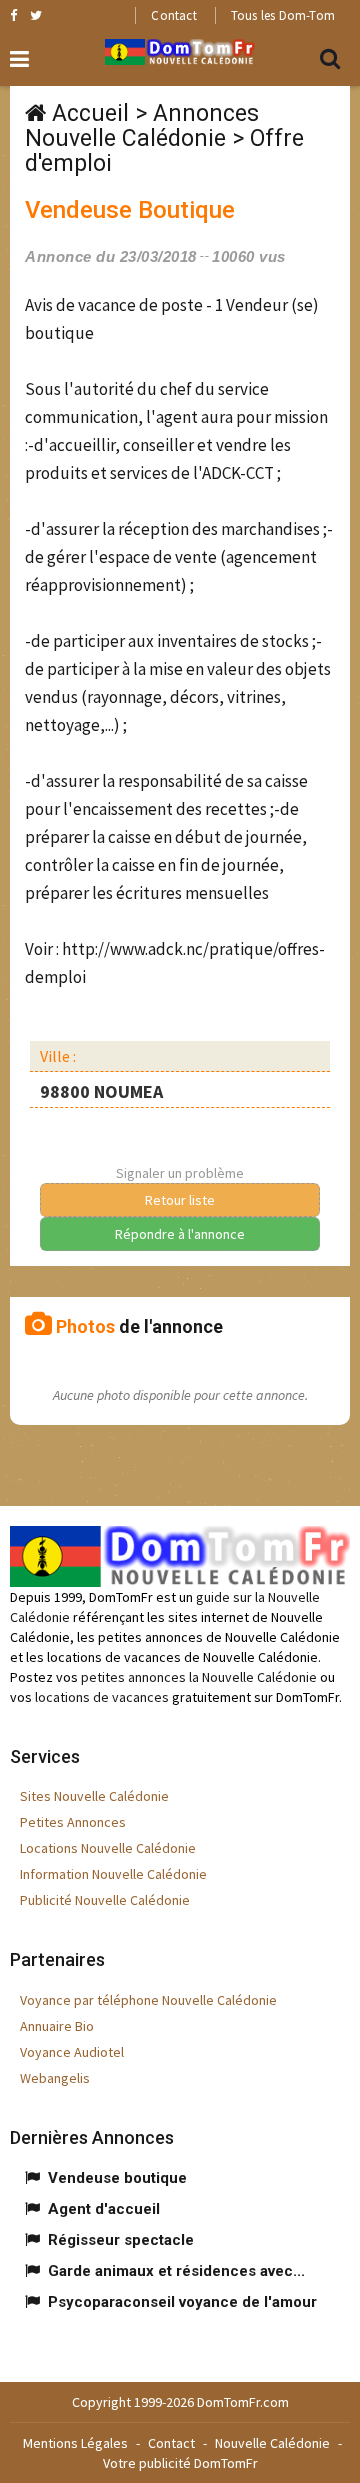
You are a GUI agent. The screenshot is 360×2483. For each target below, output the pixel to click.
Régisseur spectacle (121, 2240)
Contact (173, 15)
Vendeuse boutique (117, 2178)
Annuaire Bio (57, 2026)
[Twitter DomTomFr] (36, 15)
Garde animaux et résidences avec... (176, 2271)
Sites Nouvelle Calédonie (94, 1796)
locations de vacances (102, 1697)
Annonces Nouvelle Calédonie (142, 126)
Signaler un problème (180, 1173)
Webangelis (55, 2078)
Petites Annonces (73, 1822)
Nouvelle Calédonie (272, 2443)
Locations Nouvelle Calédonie (108, 1848)
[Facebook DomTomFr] (13, 15)
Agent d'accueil (104, 2209)
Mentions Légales (75, 2443)
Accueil (90, 113)
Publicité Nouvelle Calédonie (105, 1900)
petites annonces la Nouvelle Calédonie (199, 1677)
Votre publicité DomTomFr (180, 2463)
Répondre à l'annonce (180, 1234)
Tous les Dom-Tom (283, 15)
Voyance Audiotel (72, 2052)
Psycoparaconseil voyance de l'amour (182, 2302)
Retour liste (180, 1200)
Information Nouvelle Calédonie (113, 1874)
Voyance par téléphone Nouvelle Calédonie (148, 2000)
